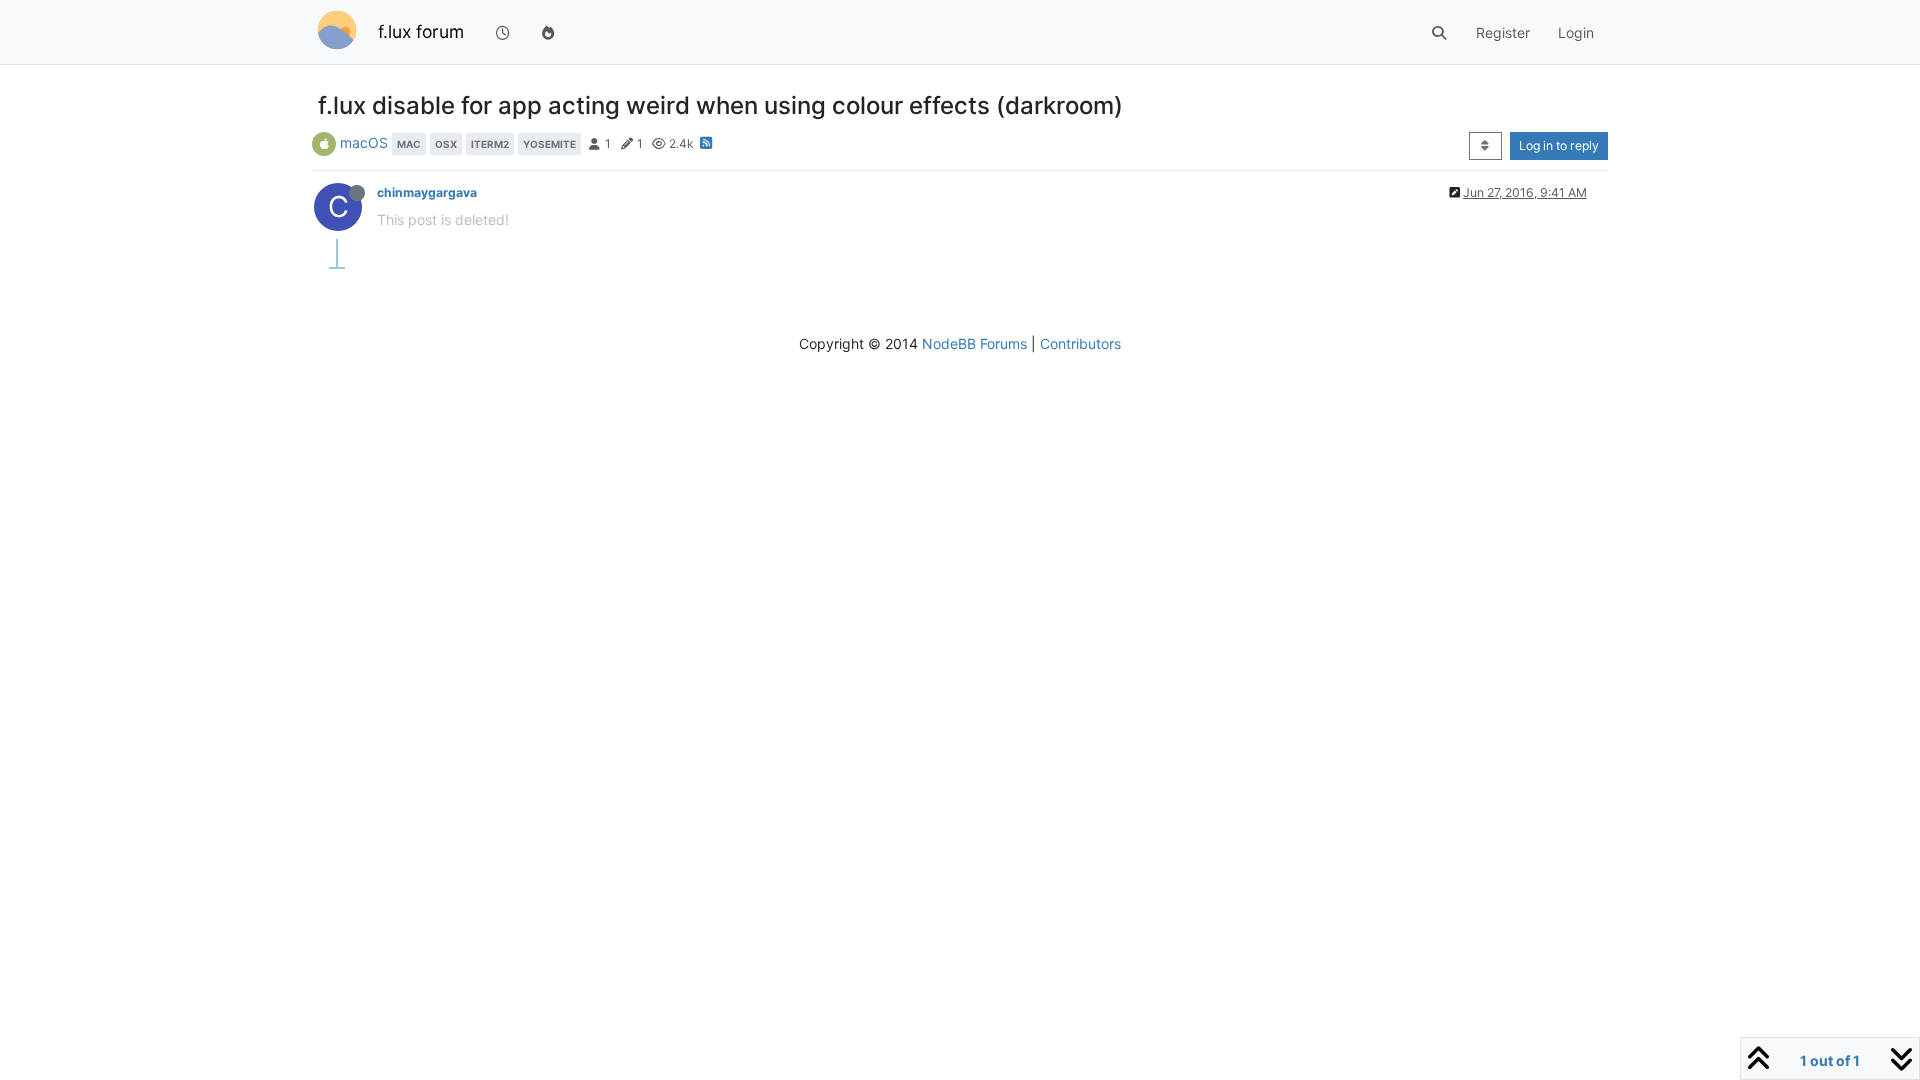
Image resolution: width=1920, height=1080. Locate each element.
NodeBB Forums (974, 343)
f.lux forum (421, 31)
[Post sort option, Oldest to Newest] (1485, 146)
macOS (364, 142)
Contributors (1080, 343)
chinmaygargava (427, 192)
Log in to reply (1559, 145)
